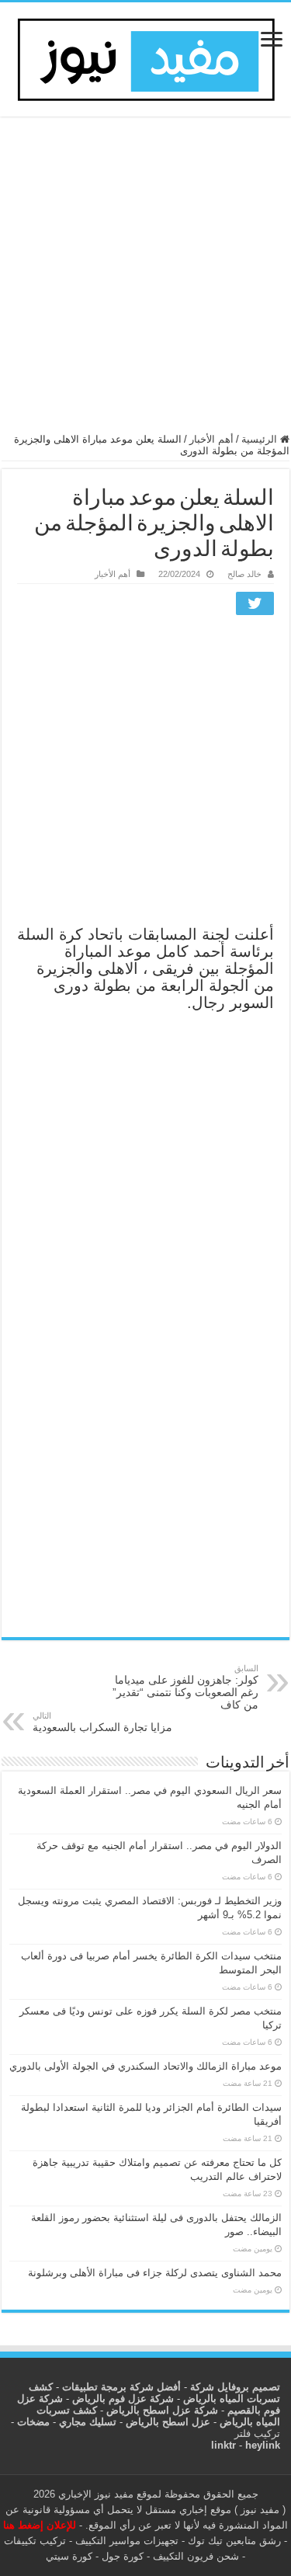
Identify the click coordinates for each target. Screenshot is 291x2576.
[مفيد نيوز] (146, 57)
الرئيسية (261, 439)
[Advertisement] (145, 282)
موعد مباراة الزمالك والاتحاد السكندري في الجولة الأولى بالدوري (145, 2066)
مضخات (33, 2422)
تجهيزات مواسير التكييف (127, 2541)
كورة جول (121, 2556)
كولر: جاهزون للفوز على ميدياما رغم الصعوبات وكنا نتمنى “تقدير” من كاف (185, 1687)
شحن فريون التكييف (196, 2556)
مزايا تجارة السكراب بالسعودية (102, 1722)
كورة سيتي (69, 2556)
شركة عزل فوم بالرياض (123, 2399)
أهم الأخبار (211, 439)
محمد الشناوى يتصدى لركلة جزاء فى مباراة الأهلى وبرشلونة (155, 2273)
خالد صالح (244, 574)
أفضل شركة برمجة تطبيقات (121, 2387)
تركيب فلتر (257, 2433)
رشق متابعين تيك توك (234, 2541)
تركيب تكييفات (35, 2541)
